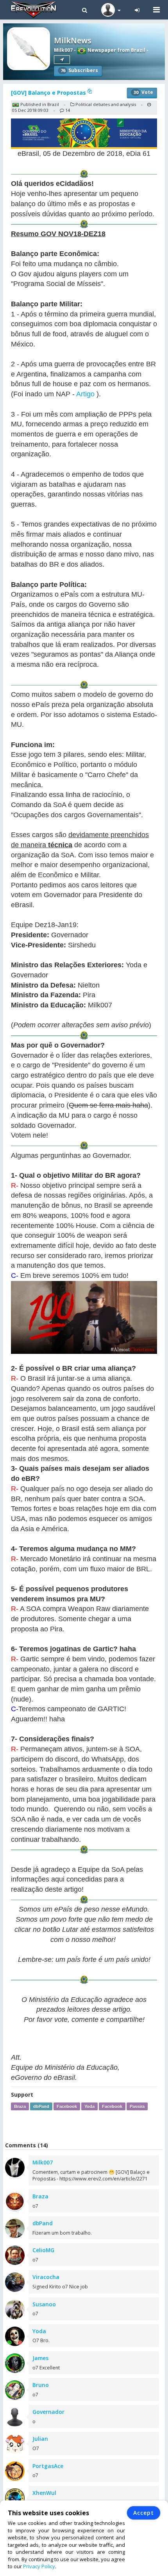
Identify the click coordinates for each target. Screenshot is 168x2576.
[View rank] (62, 60)
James (40, 2358)
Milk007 (63, 50)
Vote (143, 92)
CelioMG (43, 2250)
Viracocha (46, 2277)
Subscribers (79, 70)
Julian (40, 2439)
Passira (137, 2106)
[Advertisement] (86, 2126)
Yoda (89, 2106)
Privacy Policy (39, 2566)
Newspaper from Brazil (116, 50)
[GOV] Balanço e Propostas (49, 93)
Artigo (85, 394)
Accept (144, 2513)
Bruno (41, 2385)
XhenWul (44, 2493)
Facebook (67, 2106)
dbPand (41, 2106)
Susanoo (44, 2304)
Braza (20, 2106)
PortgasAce (48, 2466)
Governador (48, 2412)
